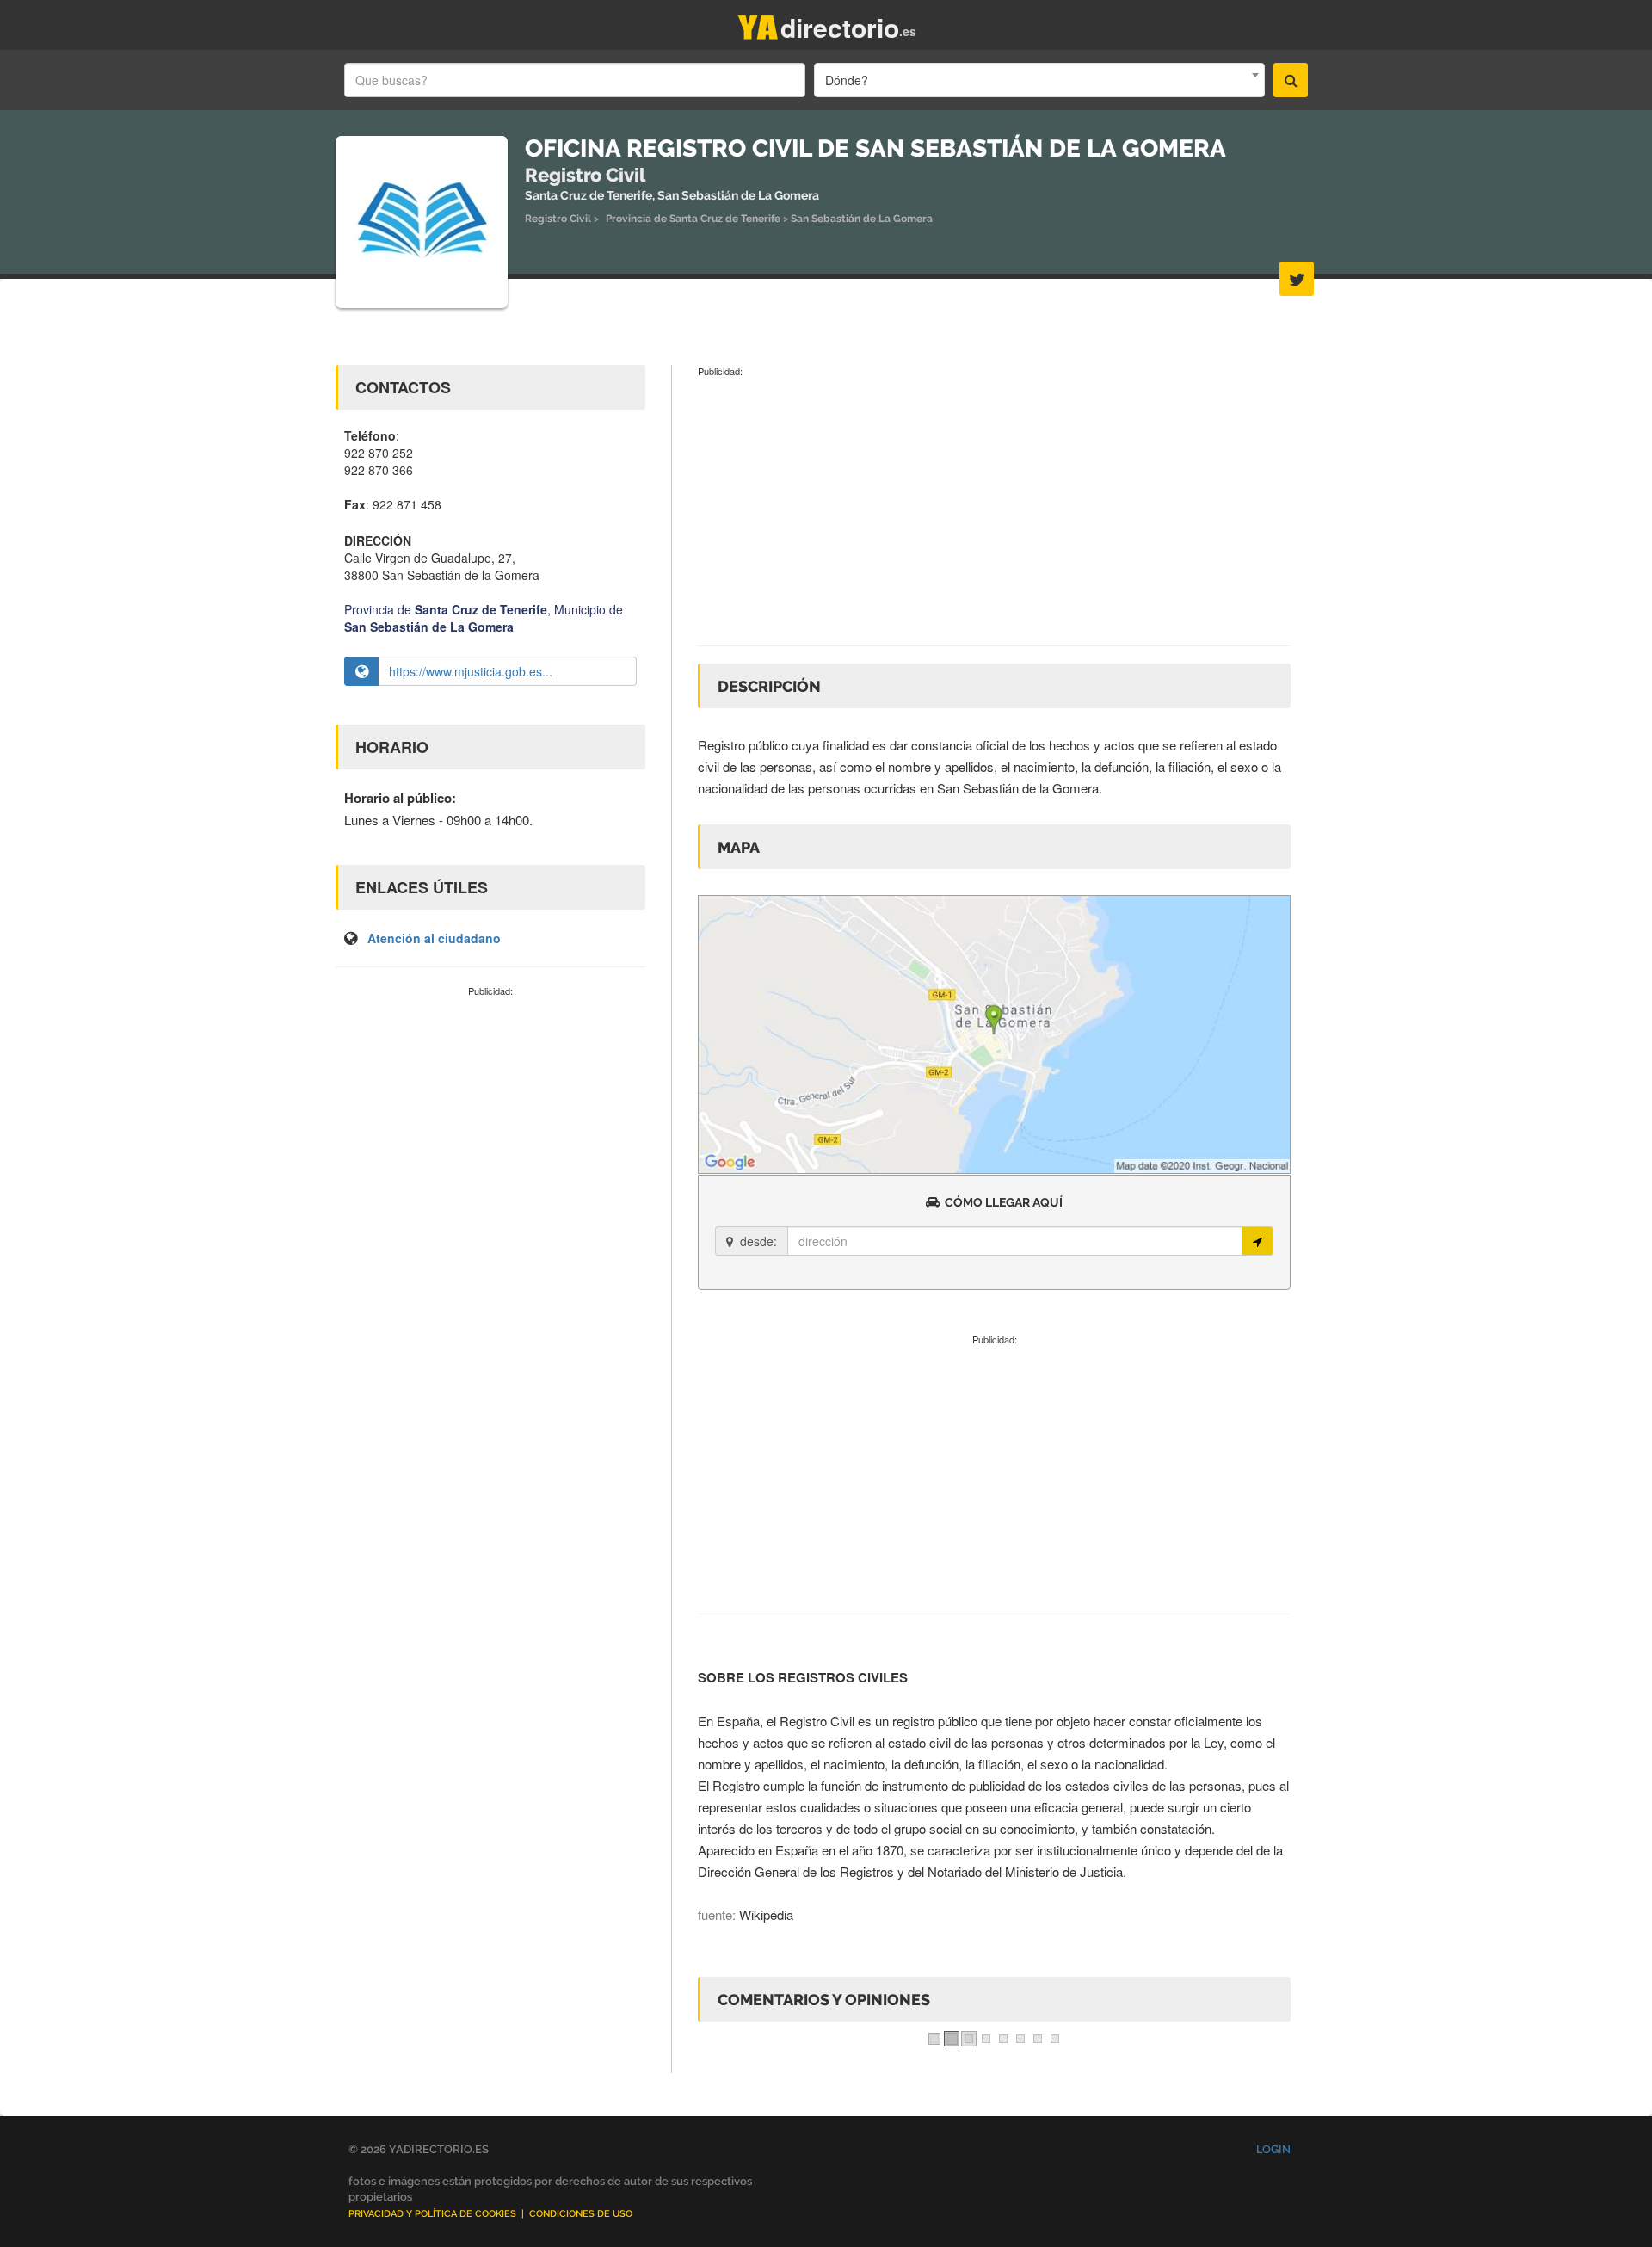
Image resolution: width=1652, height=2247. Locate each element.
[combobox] (1039, 80)
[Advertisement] (490, 1127)
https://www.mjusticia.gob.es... (471, 671)
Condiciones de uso (581, 2214)
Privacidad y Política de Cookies (432, 2214)
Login (1273, 2149)
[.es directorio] (758, 24)
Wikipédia (766, 1914)
